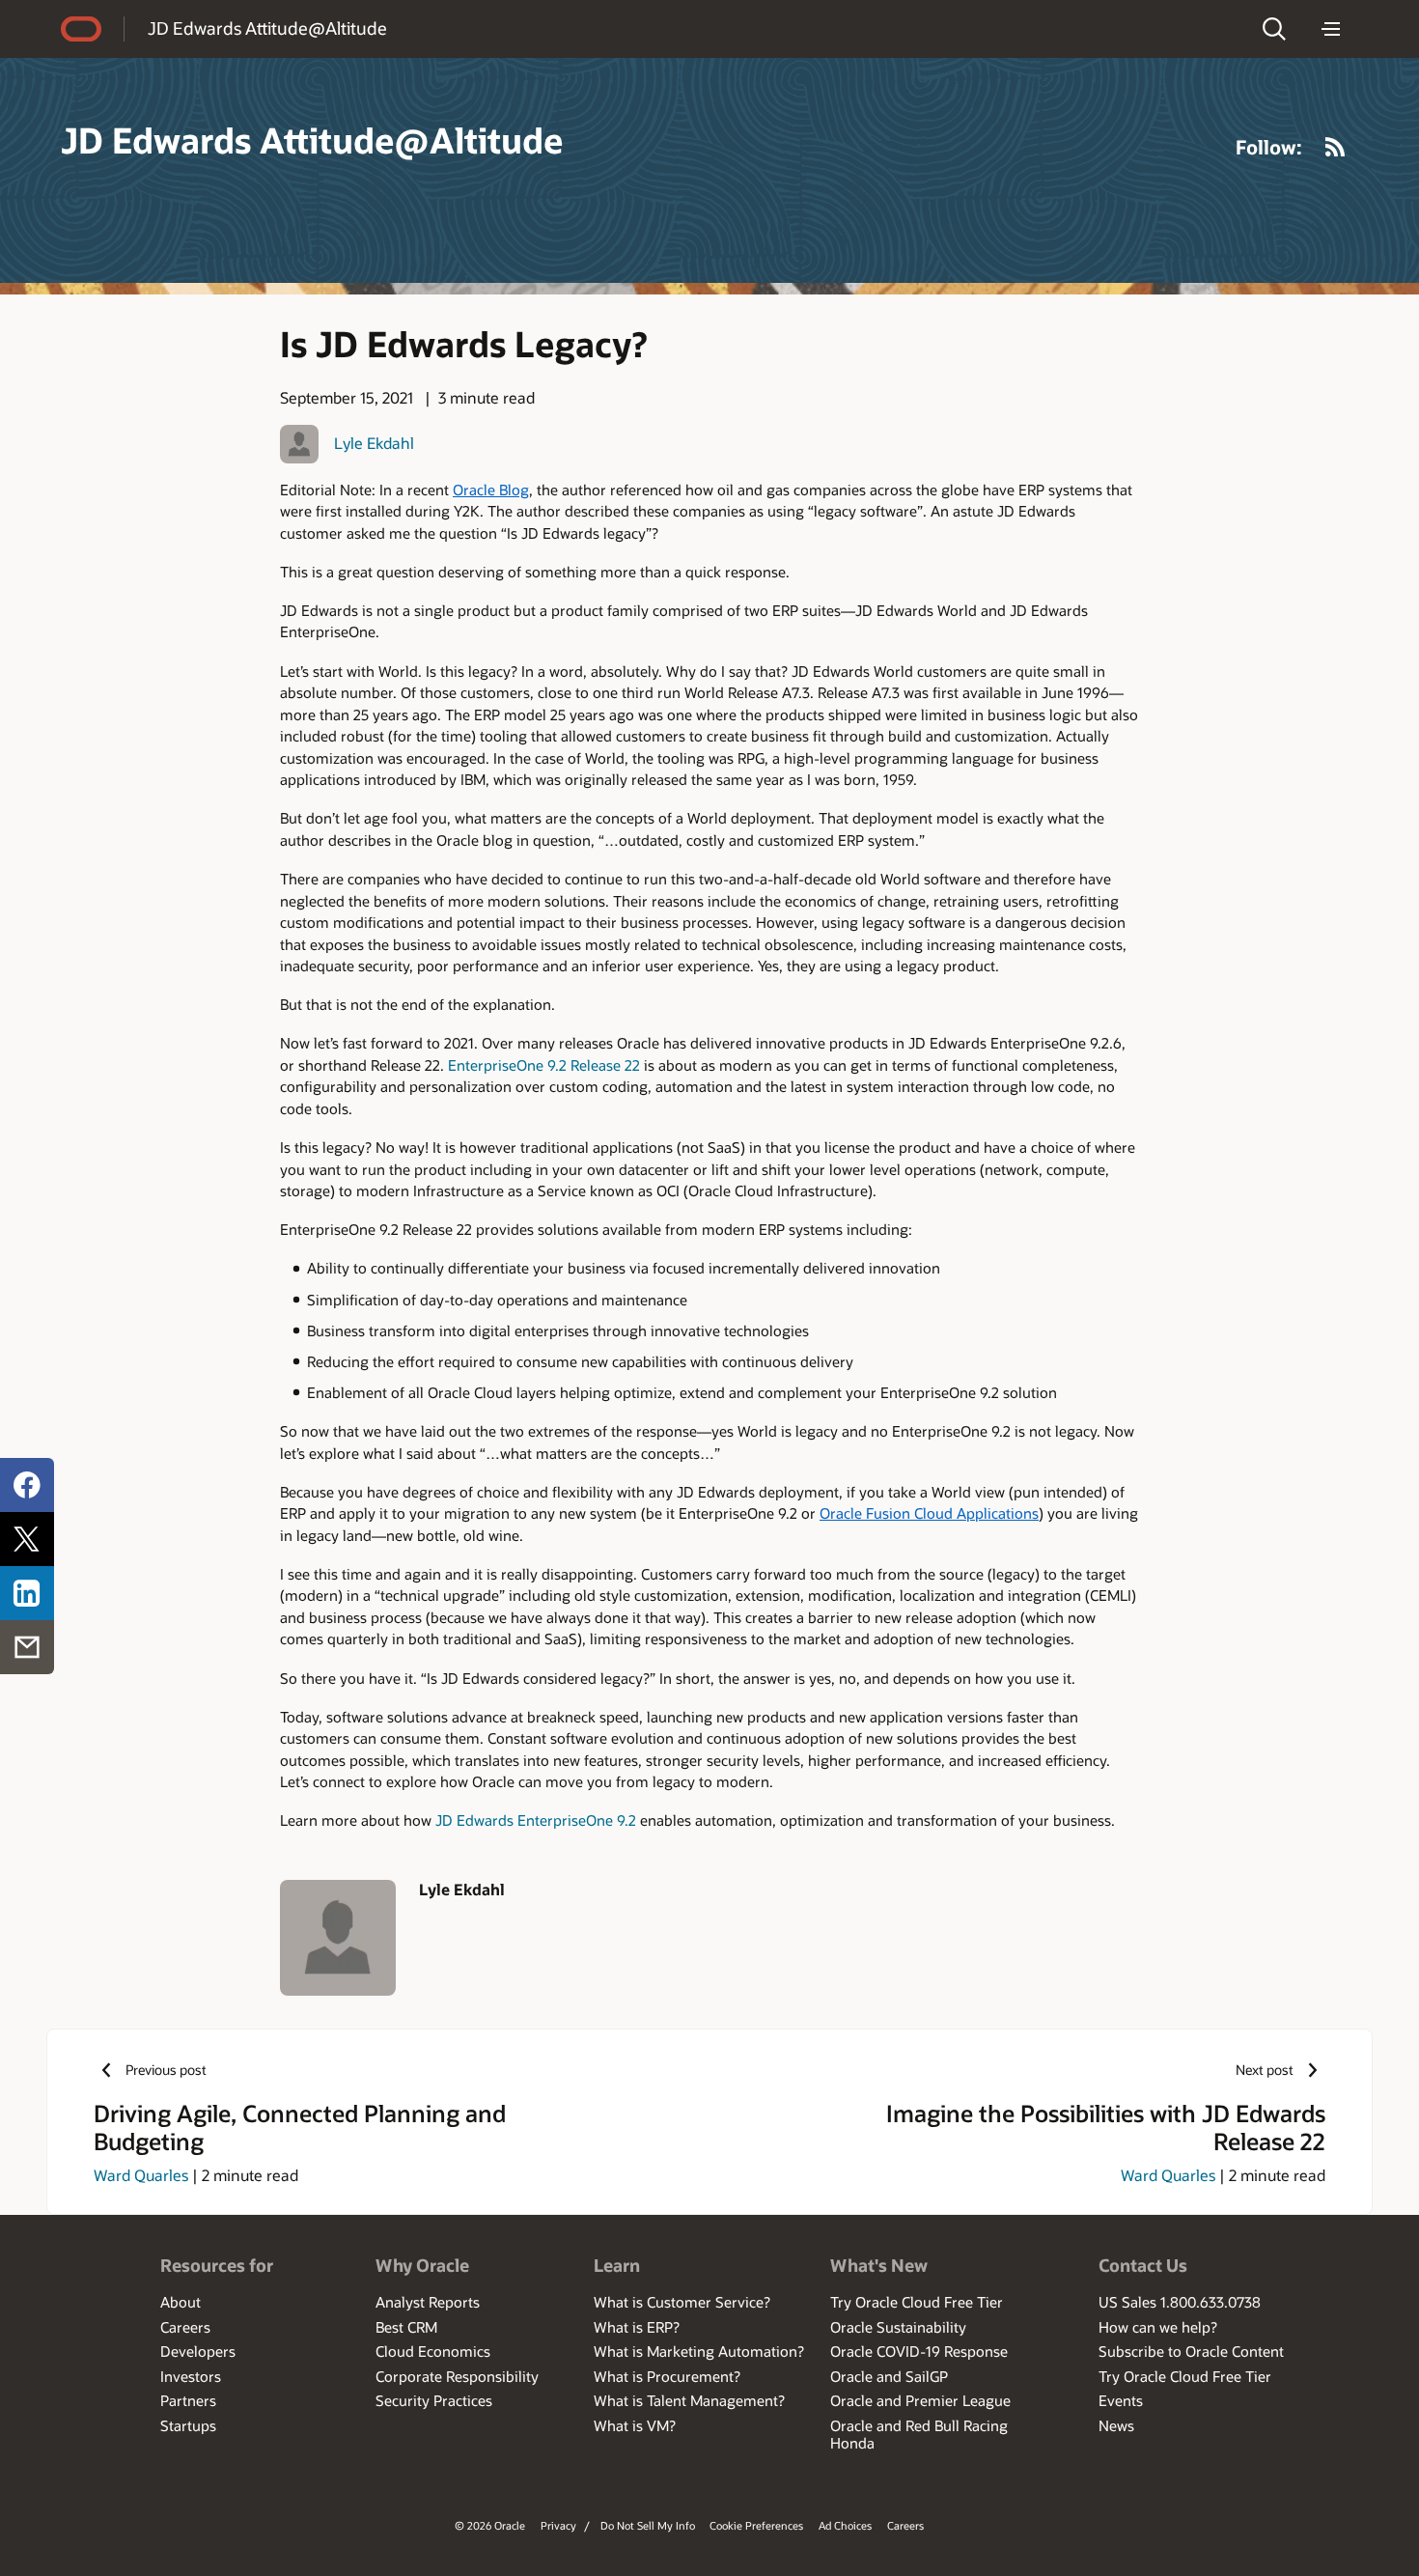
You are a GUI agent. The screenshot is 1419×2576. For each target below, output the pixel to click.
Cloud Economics (433, 2351)
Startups (188, 2425)
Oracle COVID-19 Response (919, 2351)
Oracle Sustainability (898, 2327)
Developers (198, 2351)
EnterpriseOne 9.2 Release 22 (546, 1065)
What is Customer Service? (682, 2302)
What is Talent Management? (689, 2400)
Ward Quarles (141, 2175)
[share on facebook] (27, 1485)
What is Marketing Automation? (699, 2351)
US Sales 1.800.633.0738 (1180, 2302)
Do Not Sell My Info (648, 2525)
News (1116, 2425)
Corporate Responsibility (457, 2376)
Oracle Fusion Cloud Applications (929, 1513)
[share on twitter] (27, 1539)
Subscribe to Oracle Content (1191, 2351)
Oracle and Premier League (920, 2400)
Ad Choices (845, 2525)
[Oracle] (81, 29)
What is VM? (635, 2425)
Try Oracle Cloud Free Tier (917, 2302)
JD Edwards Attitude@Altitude (267, 28)
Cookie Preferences (756, 2525)
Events (1121, 2400)
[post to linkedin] (27, 1593)
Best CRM (406, 2327)
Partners (188, 2400)
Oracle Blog (491, 490)
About (181, 2302)
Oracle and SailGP (889, 2376)
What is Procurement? (667, 2376)
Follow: (1269, 147)
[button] (1274, 29)
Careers (185, 2327)
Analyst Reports (428, 2302)
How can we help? (1158, 2327)
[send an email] (27, 1647)
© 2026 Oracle (490, 2525)
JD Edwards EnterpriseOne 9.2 (534, 1820)
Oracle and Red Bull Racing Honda (919, 2434)
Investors (191, 2376)
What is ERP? (637, 2327)
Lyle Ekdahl (374, 443)
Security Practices (434, 2400)
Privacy (558, 2525)
